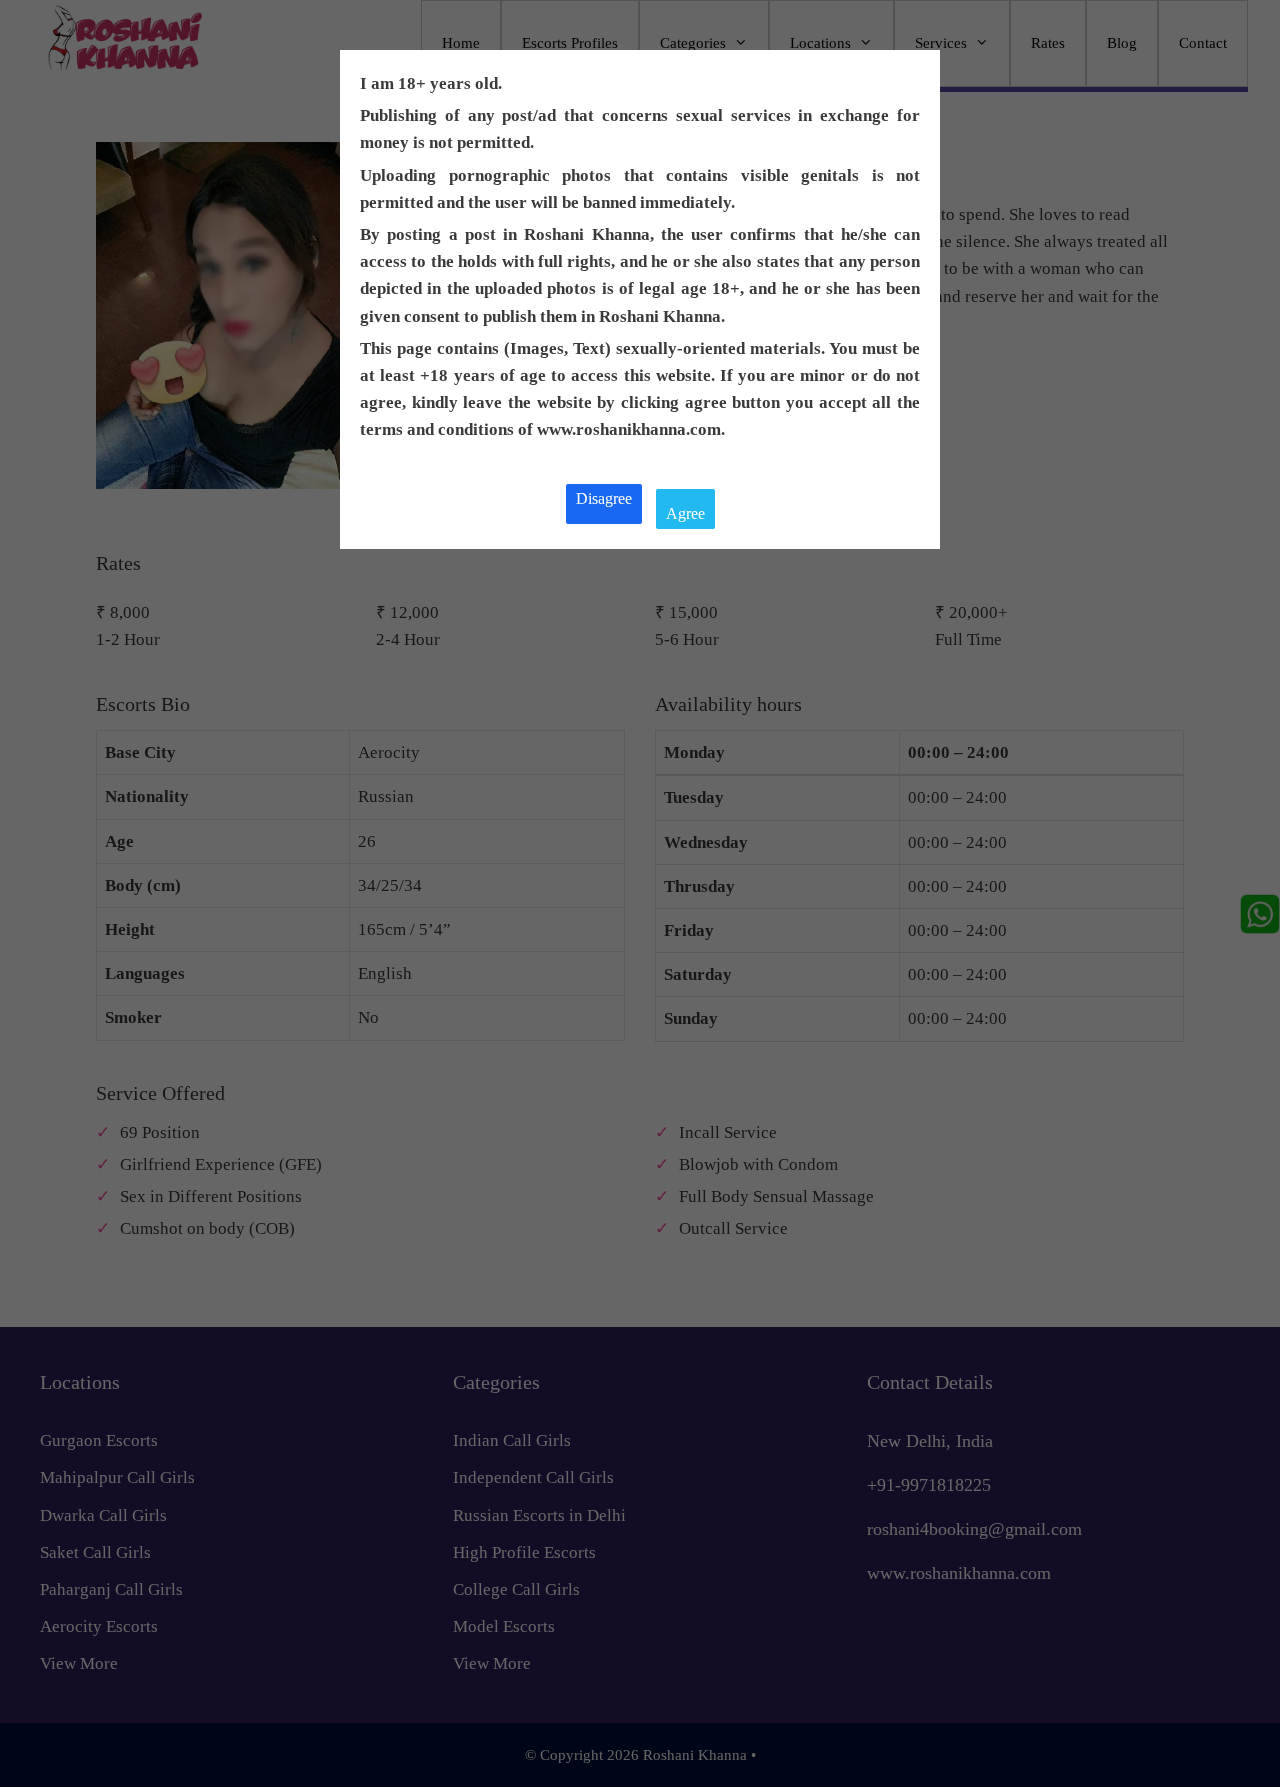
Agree (685, 513)
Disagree (604, 498)
